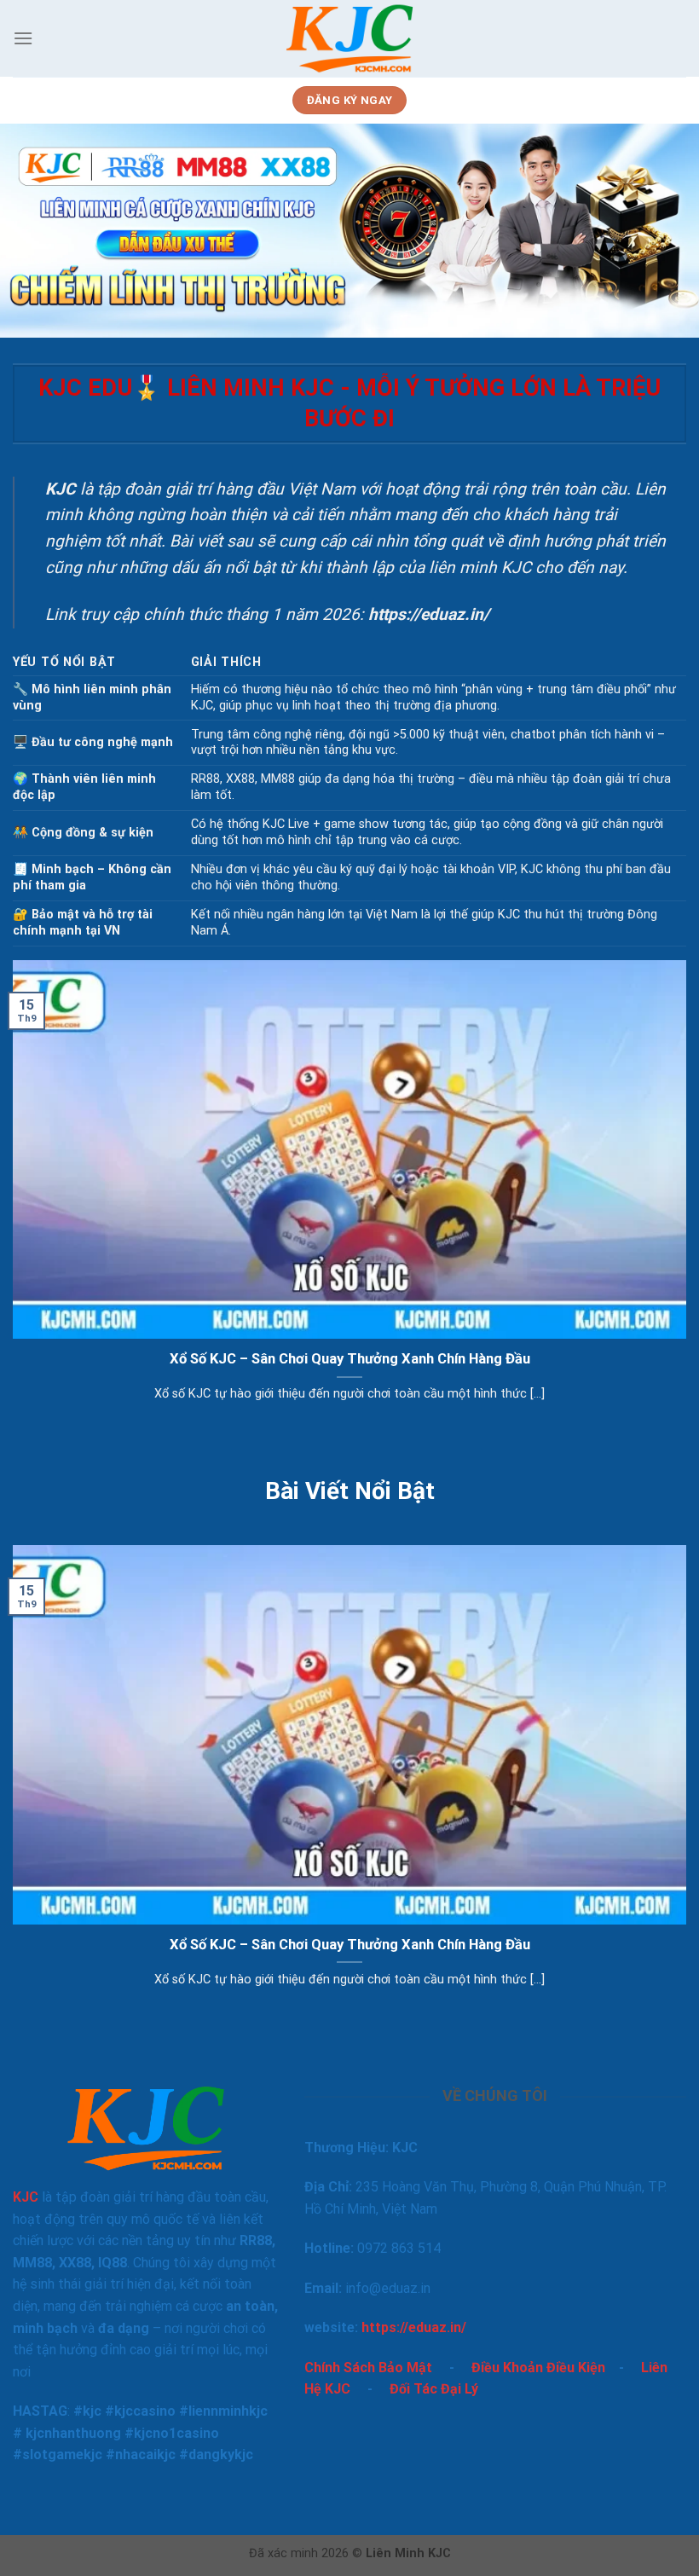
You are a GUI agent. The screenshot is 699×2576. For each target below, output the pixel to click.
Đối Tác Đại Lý (434, 2389)
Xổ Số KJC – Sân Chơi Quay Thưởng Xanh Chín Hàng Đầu (350, 1359)
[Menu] (23, 38)
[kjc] (350, 38)
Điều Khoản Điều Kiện (538, 2368)
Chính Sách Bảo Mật (368, 2368)
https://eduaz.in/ (414, 2327)
